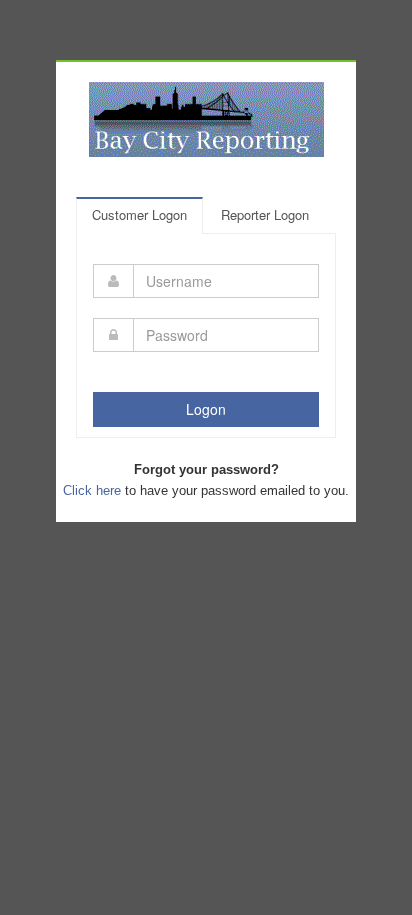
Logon (206, 409)
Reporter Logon (265, 214)
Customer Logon (139, 214)
